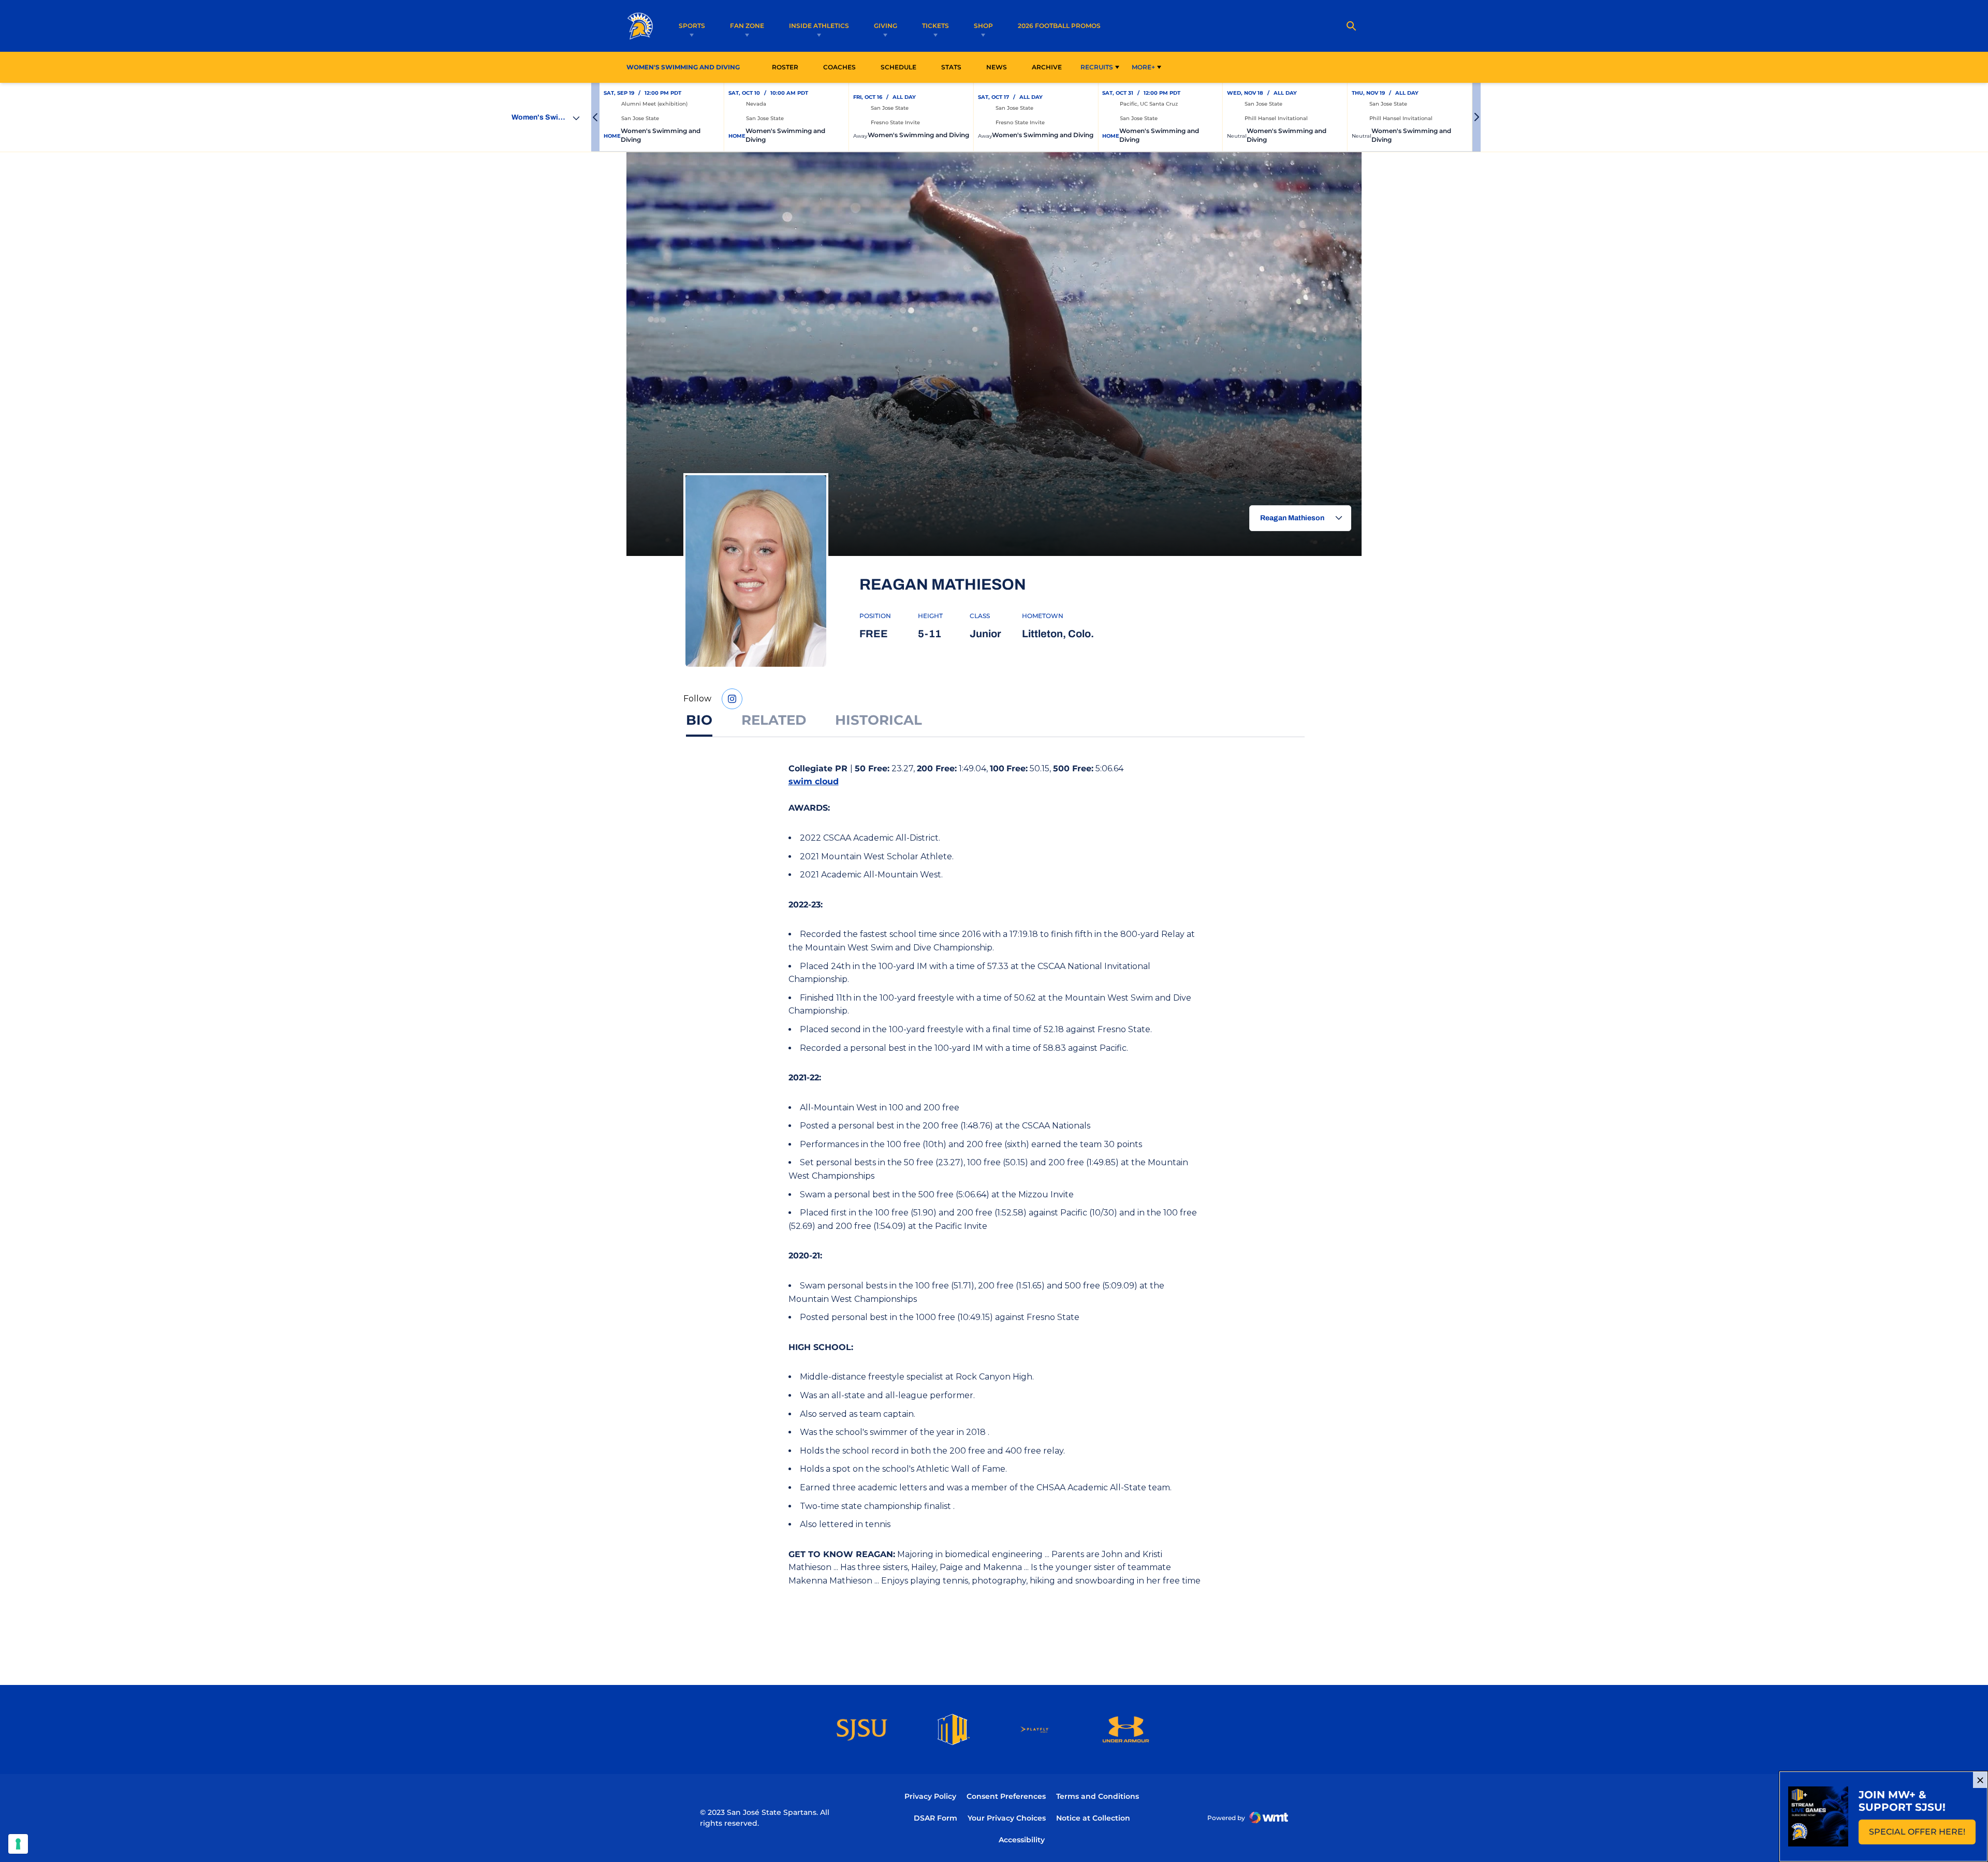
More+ (1143, 67)
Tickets (935, 26)
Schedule (898, 67)
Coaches (839, 67)
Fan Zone (747, 26)
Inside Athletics (819, 26)
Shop (983, 26)
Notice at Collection (1093, 1818)
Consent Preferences (1006, 1796)
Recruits (1097, 67)
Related (774, 720)
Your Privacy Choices (1007, 1818)
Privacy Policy (930, 1796)
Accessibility (1022, 1839)
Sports (692, 26)
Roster (785, 67)
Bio (699, 720)
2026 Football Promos (1059, 25)
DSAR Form (935, 1818)
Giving (886, 26)
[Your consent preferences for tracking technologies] (18, 1844)
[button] (595, 117)
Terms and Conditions (1098, 1796)
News (997, 67)
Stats (954, 67)
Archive (1047, 67)
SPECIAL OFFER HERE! (1922, 1835)
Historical (879, 720)
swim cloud (814, 781)
